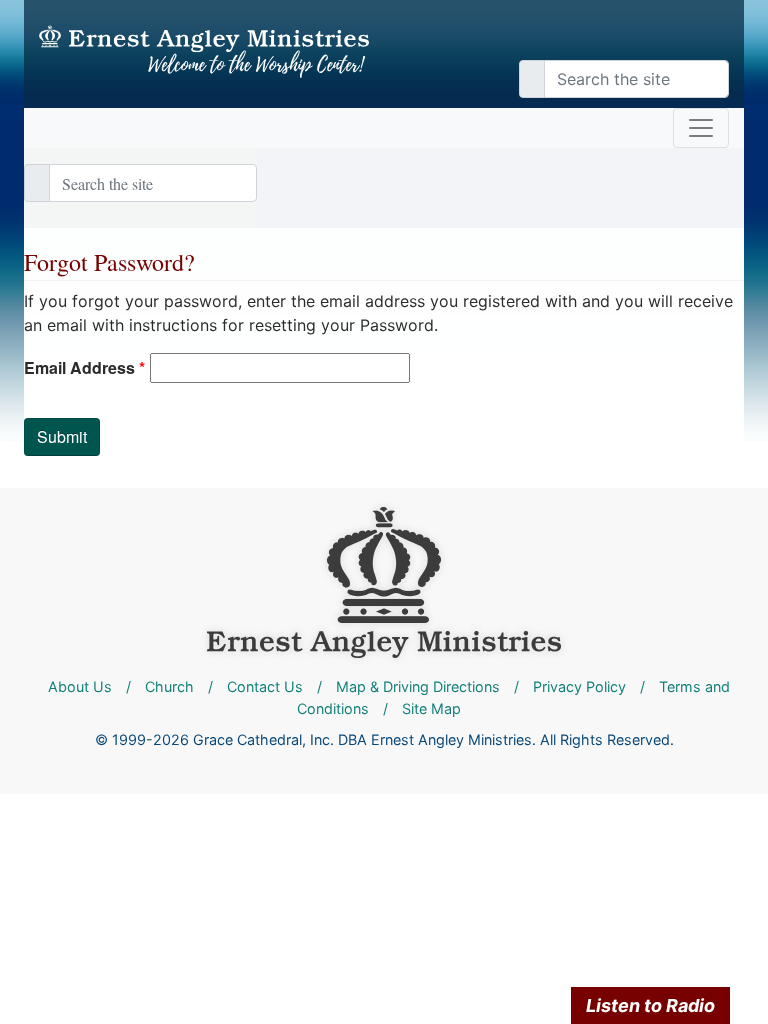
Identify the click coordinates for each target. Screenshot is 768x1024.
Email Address (84, 367)
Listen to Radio (650, 1005)
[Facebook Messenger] (714, 40)
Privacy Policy (579, 686)
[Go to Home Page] (204, 52)
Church (169, 686)
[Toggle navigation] (701, 128)
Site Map (431, 708)
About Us (80, 686)
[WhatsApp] (724, 40)
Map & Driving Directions (418, 686)
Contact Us (265, 686)
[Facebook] (684, 40)
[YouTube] (694, 40)
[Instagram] (704, 40)
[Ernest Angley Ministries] (384, 580)
